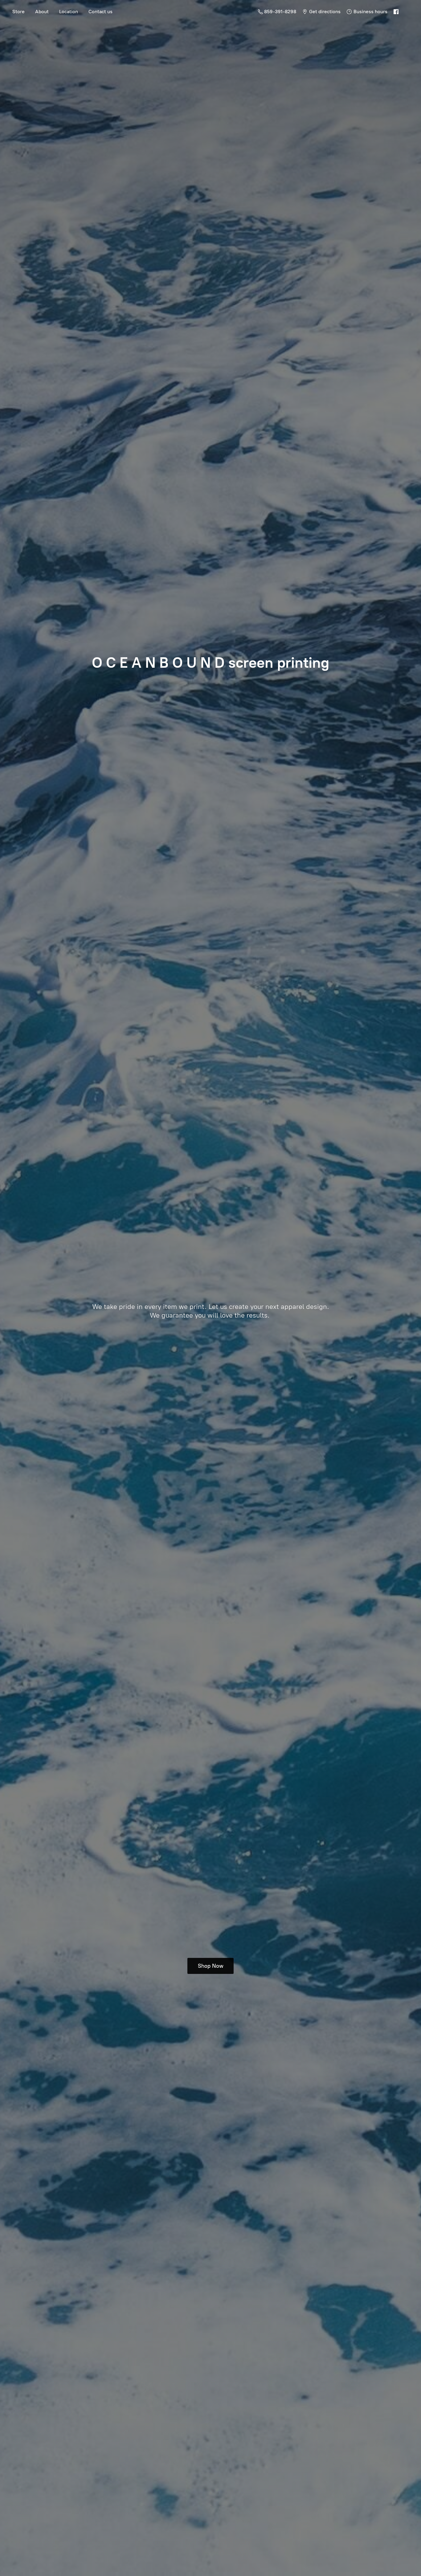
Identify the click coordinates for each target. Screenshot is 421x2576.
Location (69, 12)
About (42, 12)
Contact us (100, 12)
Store (18, 12)
